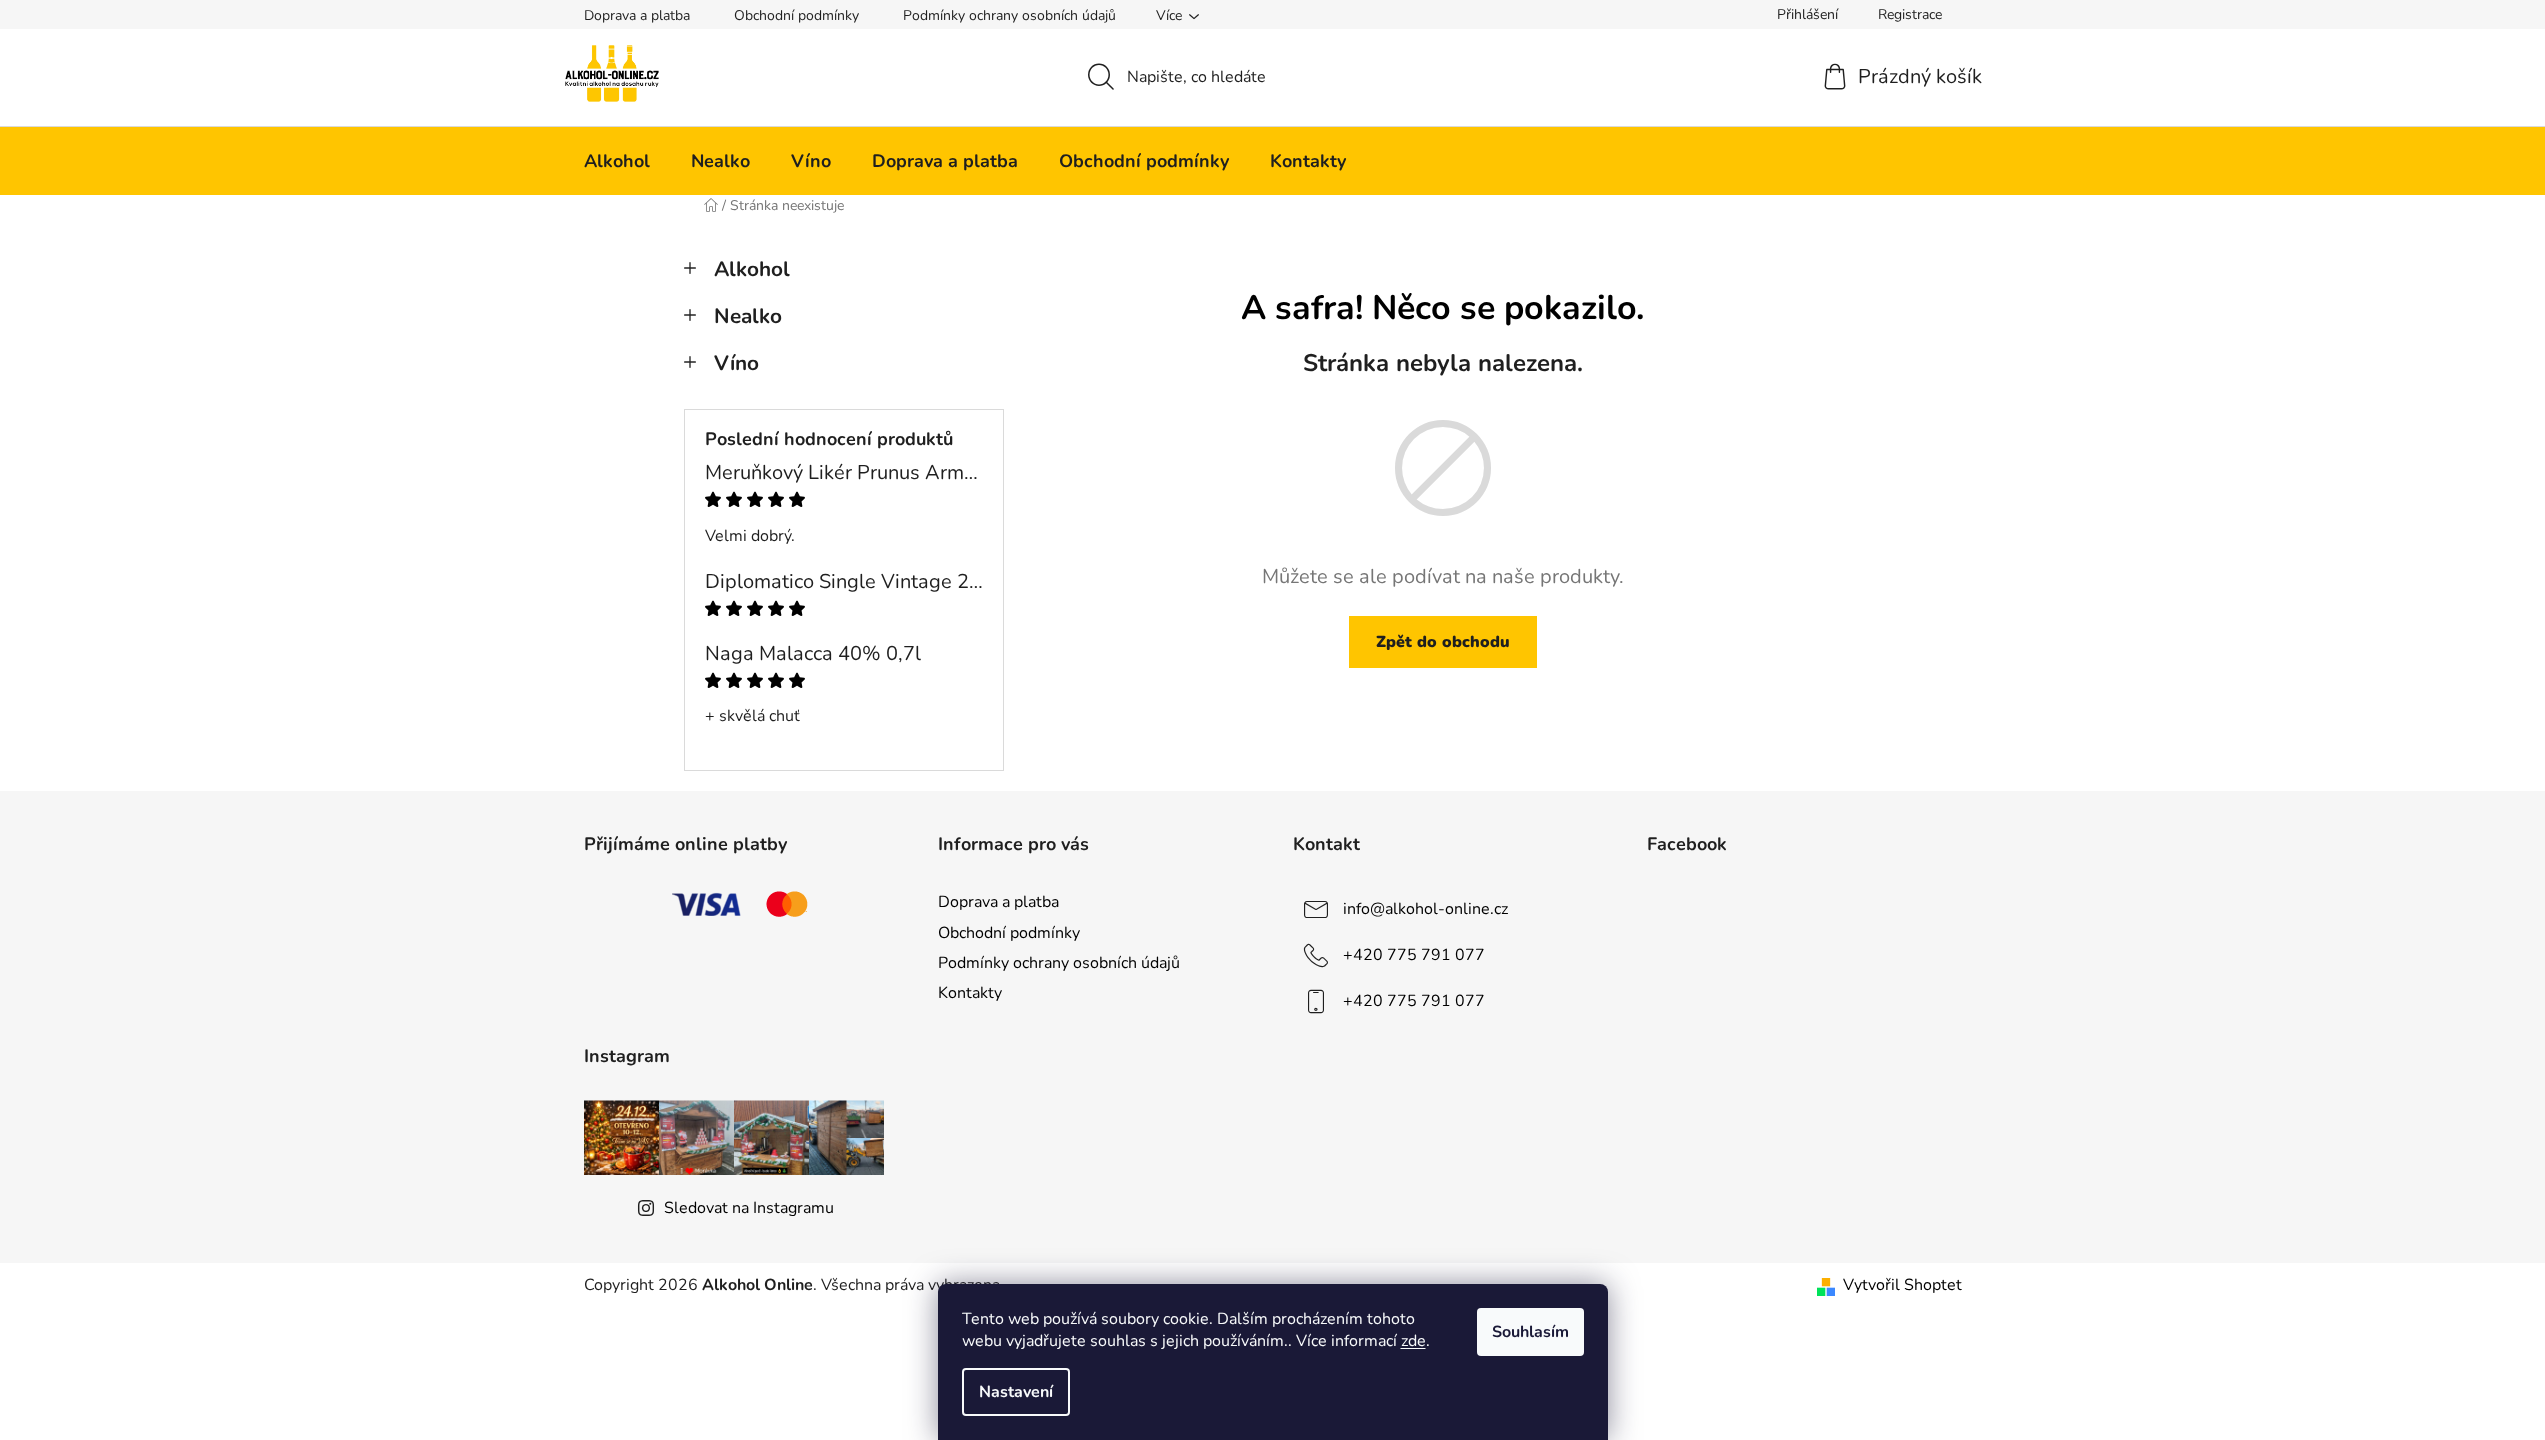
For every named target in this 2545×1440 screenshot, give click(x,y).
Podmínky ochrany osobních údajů (1009, 15)
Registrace (1910, 14)
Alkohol (752, 269)
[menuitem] (617, 161)
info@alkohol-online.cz (1425, 909)
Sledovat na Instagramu (749, 1208)
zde (1413, 1341)
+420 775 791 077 (1414, 955)
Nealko (748, 316)
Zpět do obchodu (1443, 642)
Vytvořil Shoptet (1902, 1285)
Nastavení (1016, 1392)
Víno (736, 363)
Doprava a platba (637, 15)
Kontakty (970, 993)
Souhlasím (1530, 1332)
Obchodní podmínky (796, 15)
